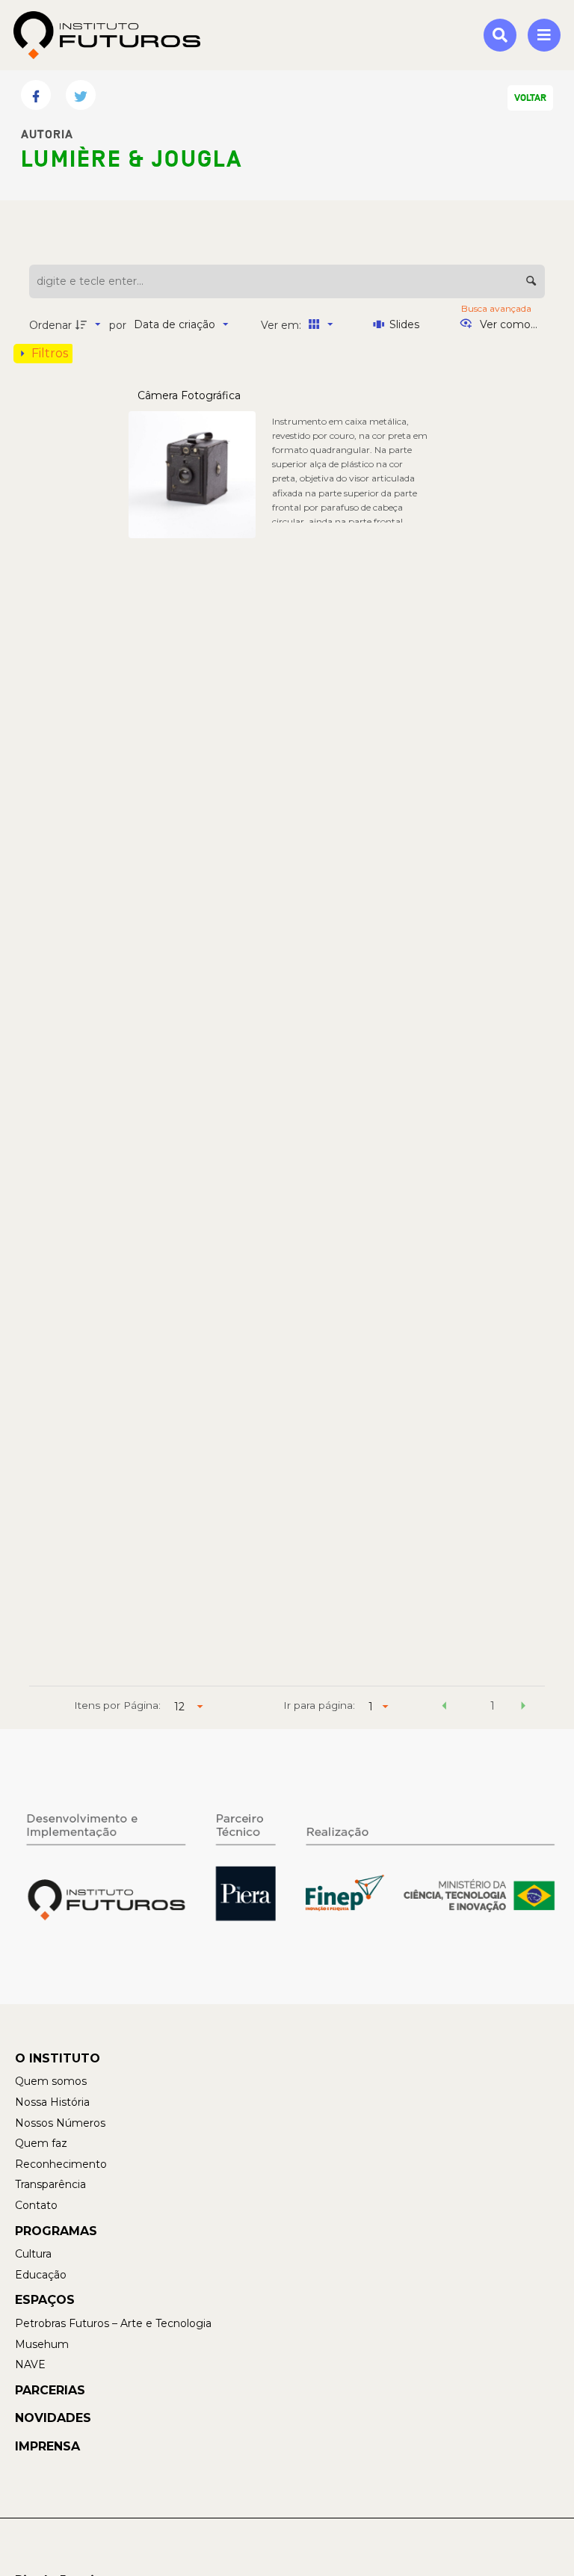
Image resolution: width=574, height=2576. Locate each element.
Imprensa (47, 2446)
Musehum (42, 2344)
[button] (445, 1708)
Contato (36, 2205)
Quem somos (51, 2081)
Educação (41, 2275)
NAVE (30, 2364)
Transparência (50, 2184)
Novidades (53, 2418)
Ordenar (50, 325)
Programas (56, 2231)
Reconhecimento (61, 2164)
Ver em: (283, 325)
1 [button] (493, 1706)
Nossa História (52, 2102)
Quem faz (41, 2143)
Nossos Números (60, 2123)
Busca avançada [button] (497, 308)
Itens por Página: (117, 1705)
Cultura (33, 2254)
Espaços (45, 2300)
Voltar (530, 98)
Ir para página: (319, 1705)
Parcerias (50, 2390)
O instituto (58, 2058)
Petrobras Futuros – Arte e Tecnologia (113, 2323)
